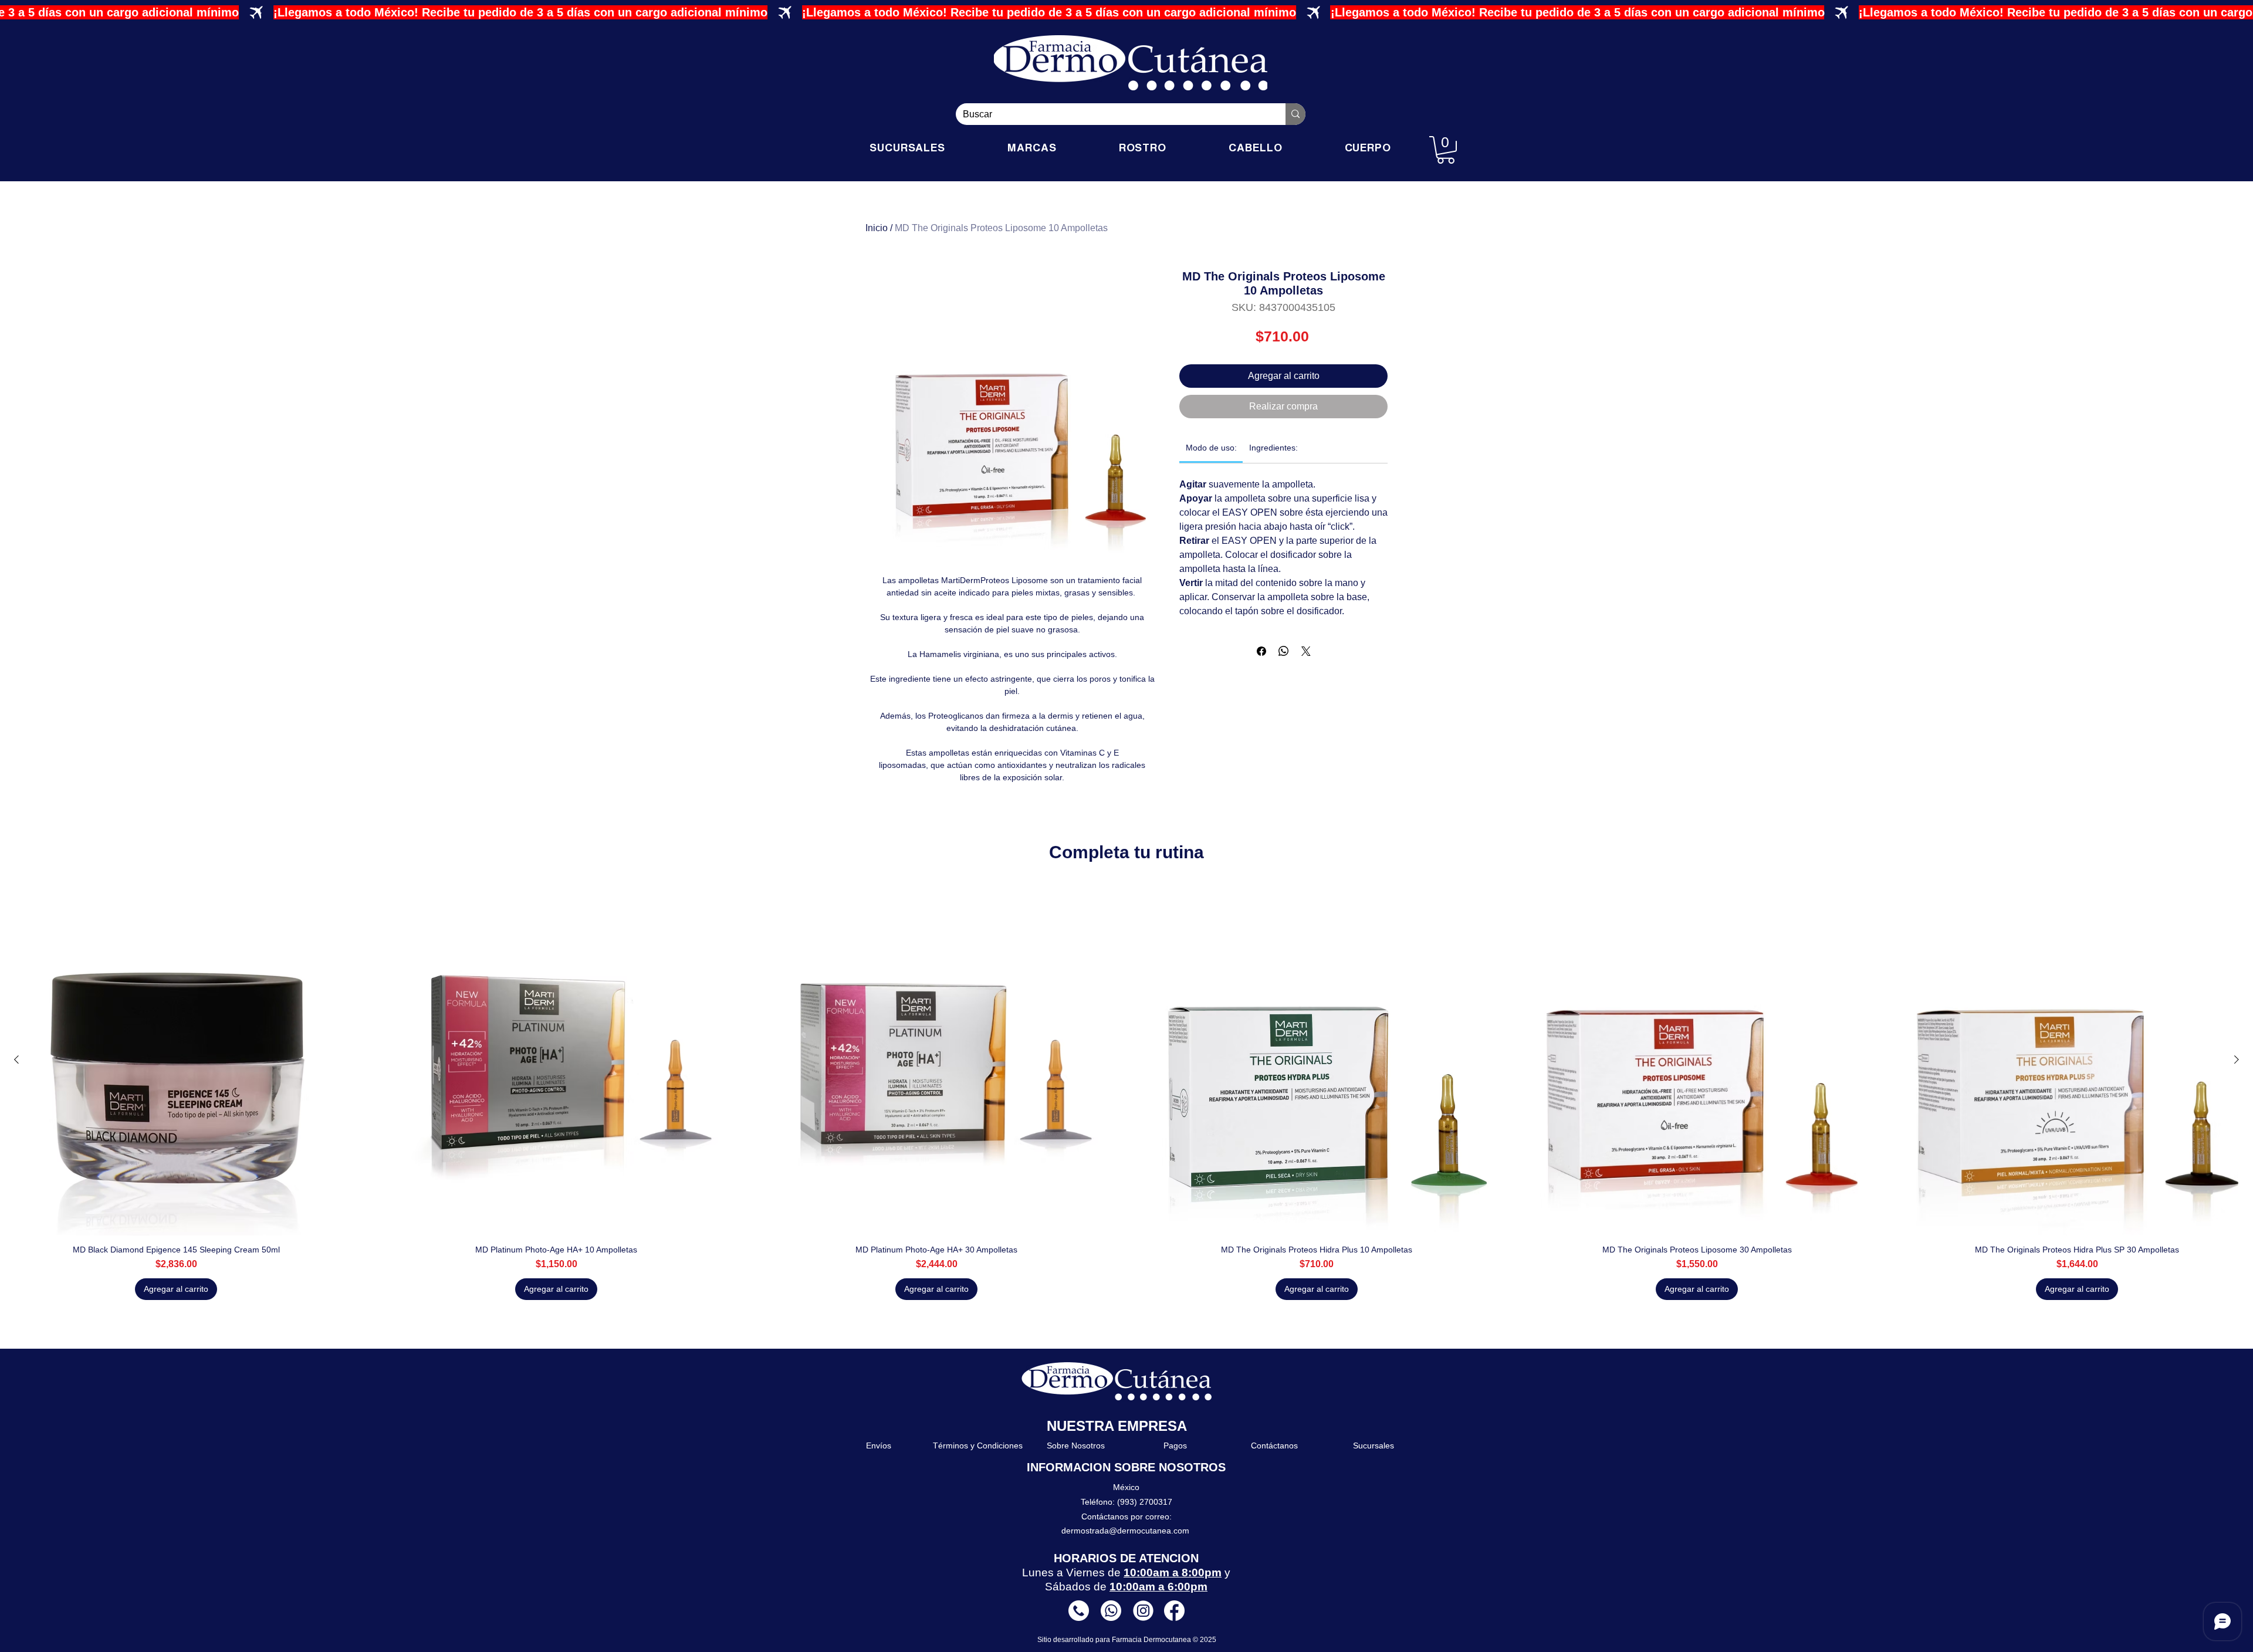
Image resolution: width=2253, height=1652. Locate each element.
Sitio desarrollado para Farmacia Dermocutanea (1115, 1640)
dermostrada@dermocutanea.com (1125, 1531)
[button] (1446, 150)
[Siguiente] (2237, 1059)
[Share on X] (1306, 651)
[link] (1211, 448)
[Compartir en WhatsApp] (1284, 651)
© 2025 (1205, 1640)
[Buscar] (1295, 114)
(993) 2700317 (1145, 1502)
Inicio (877, 228)
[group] (1126, 1092)
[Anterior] (16, 1059)
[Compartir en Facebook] (1261, 651)
